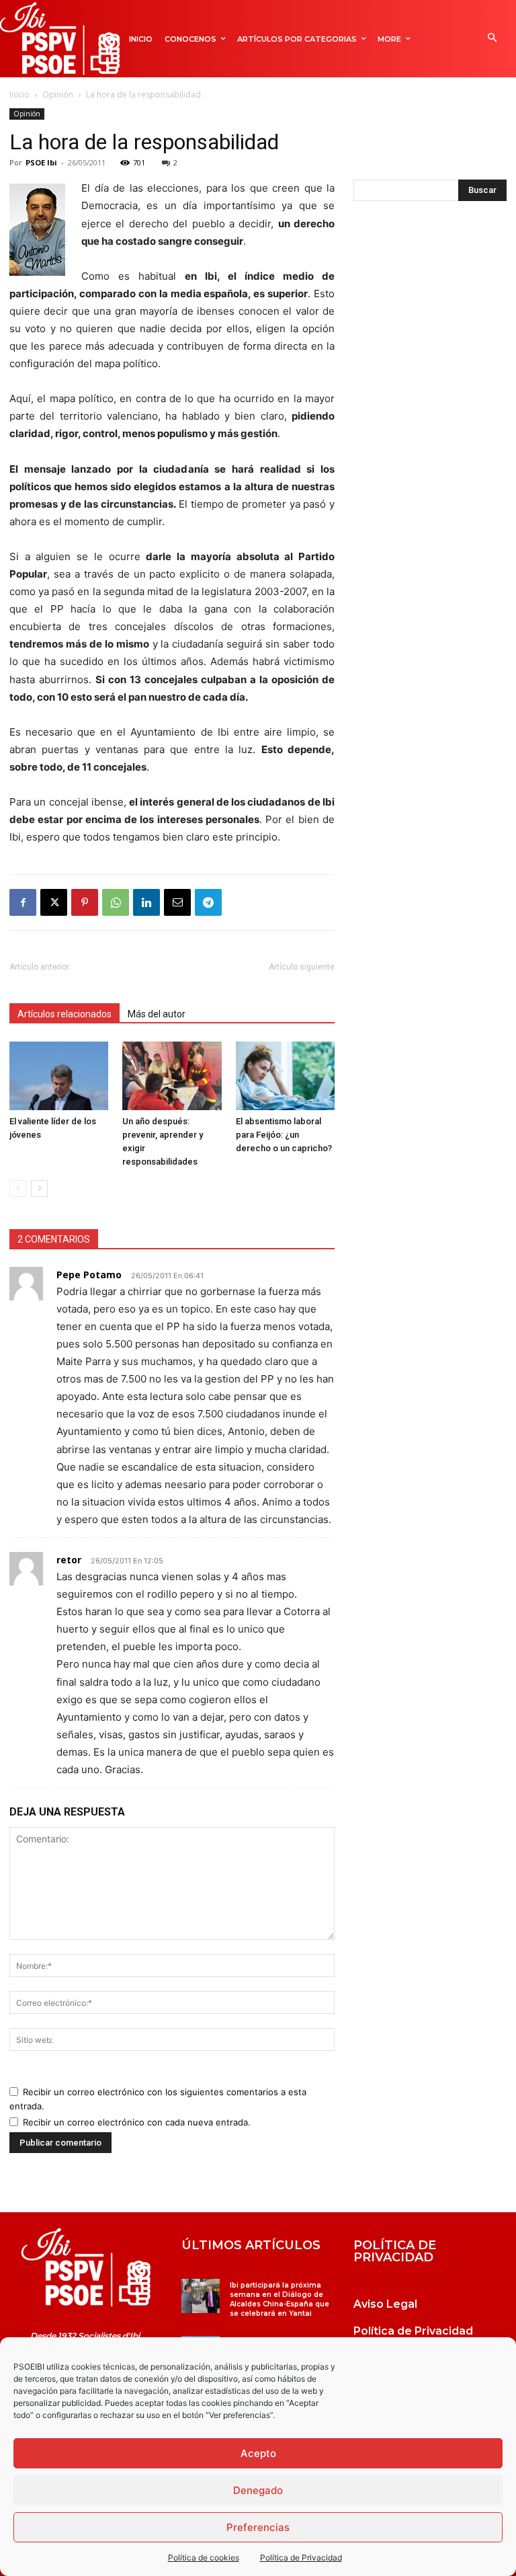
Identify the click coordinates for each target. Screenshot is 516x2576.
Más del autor (157, 1014)
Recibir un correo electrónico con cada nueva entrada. (137, 2122)
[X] (54, 902)
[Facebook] (23, 902)
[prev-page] (18, 1188)
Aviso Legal (385, 2304)
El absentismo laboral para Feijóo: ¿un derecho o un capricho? (285, 1135)
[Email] (177, 902)
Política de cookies (204, 2558)
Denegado (258, 2490)
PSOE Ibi (41, 162)
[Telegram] (208, 902)
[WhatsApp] (116, 902)
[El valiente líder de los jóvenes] (59, 1076)
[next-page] (39, 1188)
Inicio (19, 94)
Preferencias (258, 2527)
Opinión (58, 94)
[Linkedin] (146, 902)
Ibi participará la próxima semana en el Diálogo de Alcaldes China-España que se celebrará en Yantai (279, 2299)
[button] (492, 39)
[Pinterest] (85, 902)
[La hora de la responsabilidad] (86, 2267)
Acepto (258, 2453)
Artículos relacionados (64, 1014)
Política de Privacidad (301, 2558)
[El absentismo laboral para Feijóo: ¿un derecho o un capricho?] (285, 1076)
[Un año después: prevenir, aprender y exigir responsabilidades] (172, 1076)
